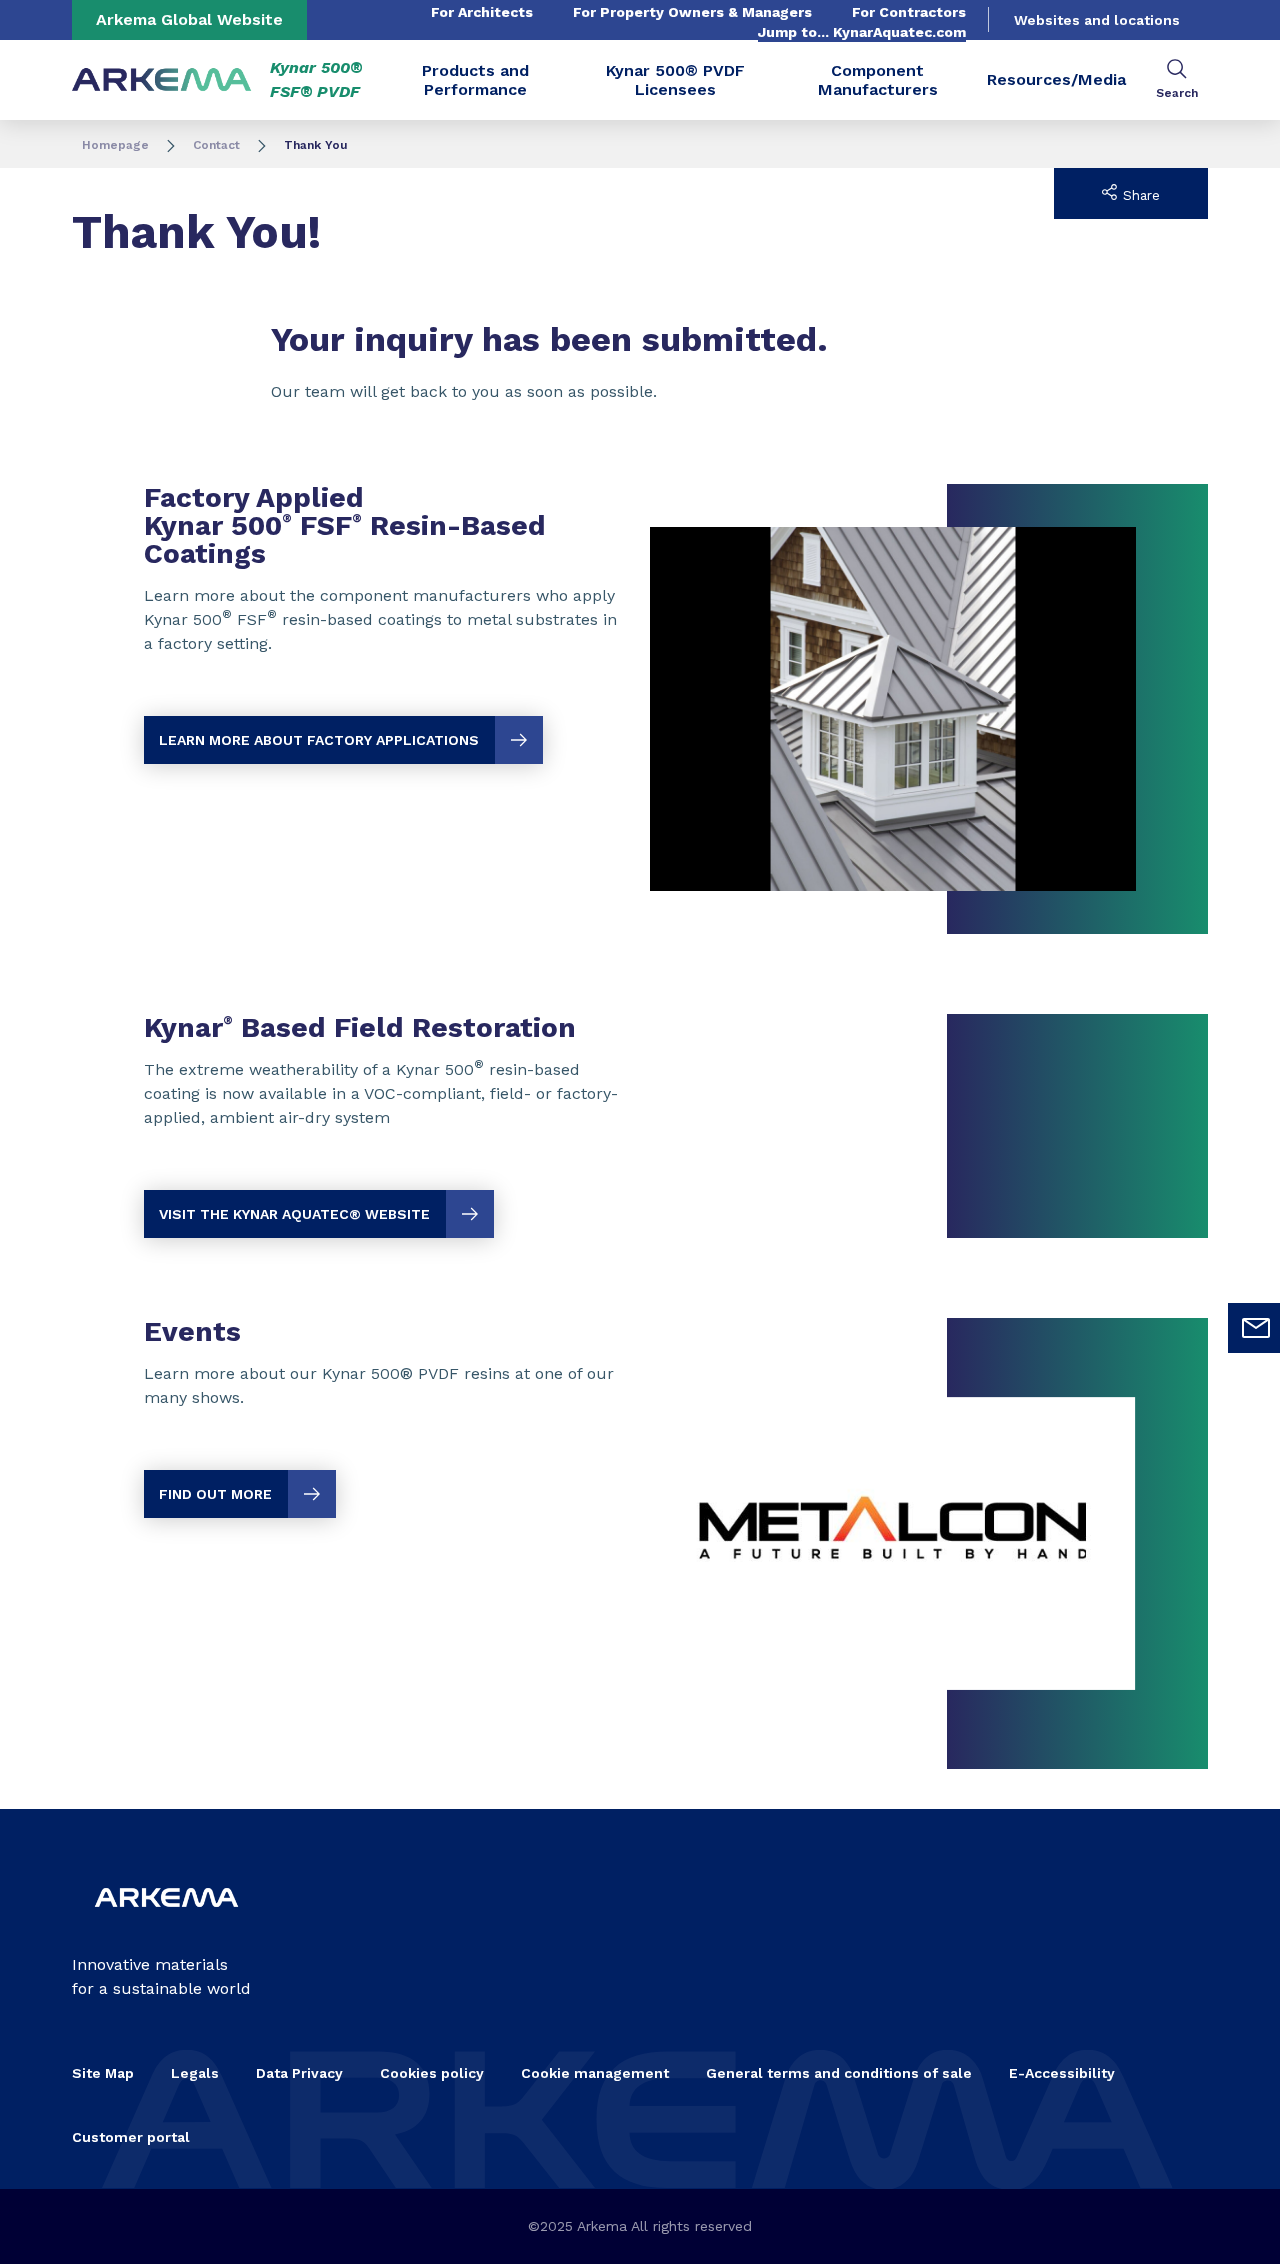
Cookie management (595, 2073)
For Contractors (909, 12)
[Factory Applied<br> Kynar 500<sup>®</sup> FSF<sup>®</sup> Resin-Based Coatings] (640, 709)
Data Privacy (299, 2073)
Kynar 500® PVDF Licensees (675, 80)
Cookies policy (432, 2073)
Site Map (103, 2073)
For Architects (482, 12)
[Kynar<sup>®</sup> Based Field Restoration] (640, 1126)
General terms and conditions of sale (839, 2073)
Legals (195, 2073)
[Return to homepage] (162, 80)
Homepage (115, 145)
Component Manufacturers (878, 80)
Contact (216, 145)
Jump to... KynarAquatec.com (862, 32)
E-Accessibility (1062, 2073)
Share (1139, 195)
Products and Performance (475, 80)
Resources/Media (1056, 79)
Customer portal (131, 2137)
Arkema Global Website (189, 19)
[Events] (640, 1543)
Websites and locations (1097, 20)
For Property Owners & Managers (692, 12)
